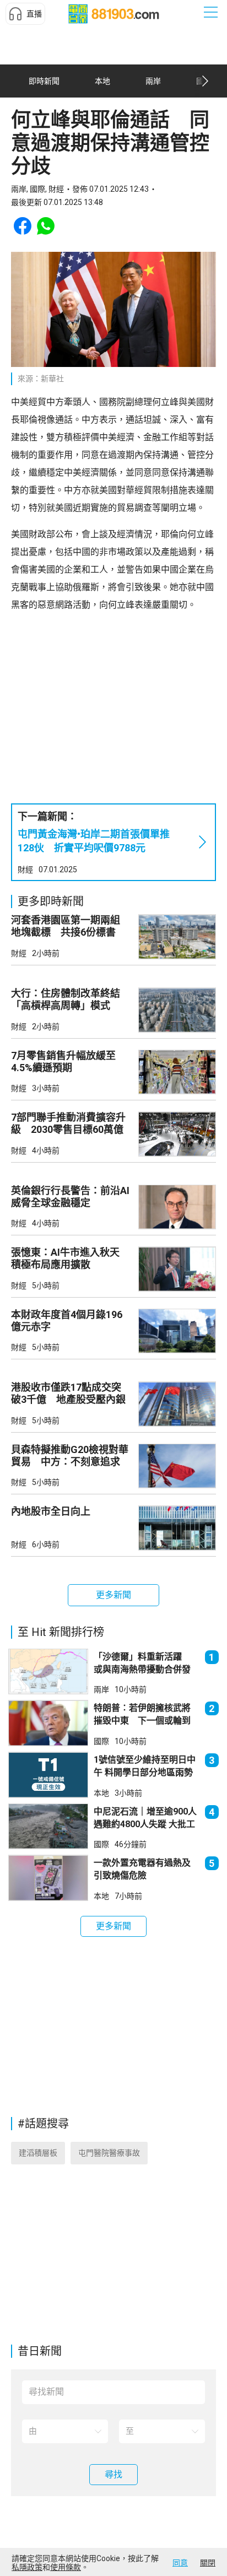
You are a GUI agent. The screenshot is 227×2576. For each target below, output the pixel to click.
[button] (25, 14)
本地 (101, 1793)
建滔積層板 (38, 2153)
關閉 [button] (208, 2563)
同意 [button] (180, 2563)
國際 (101, 1741)
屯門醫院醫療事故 (109, 2153)
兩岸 (101, 1689)
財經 (25, 870)
